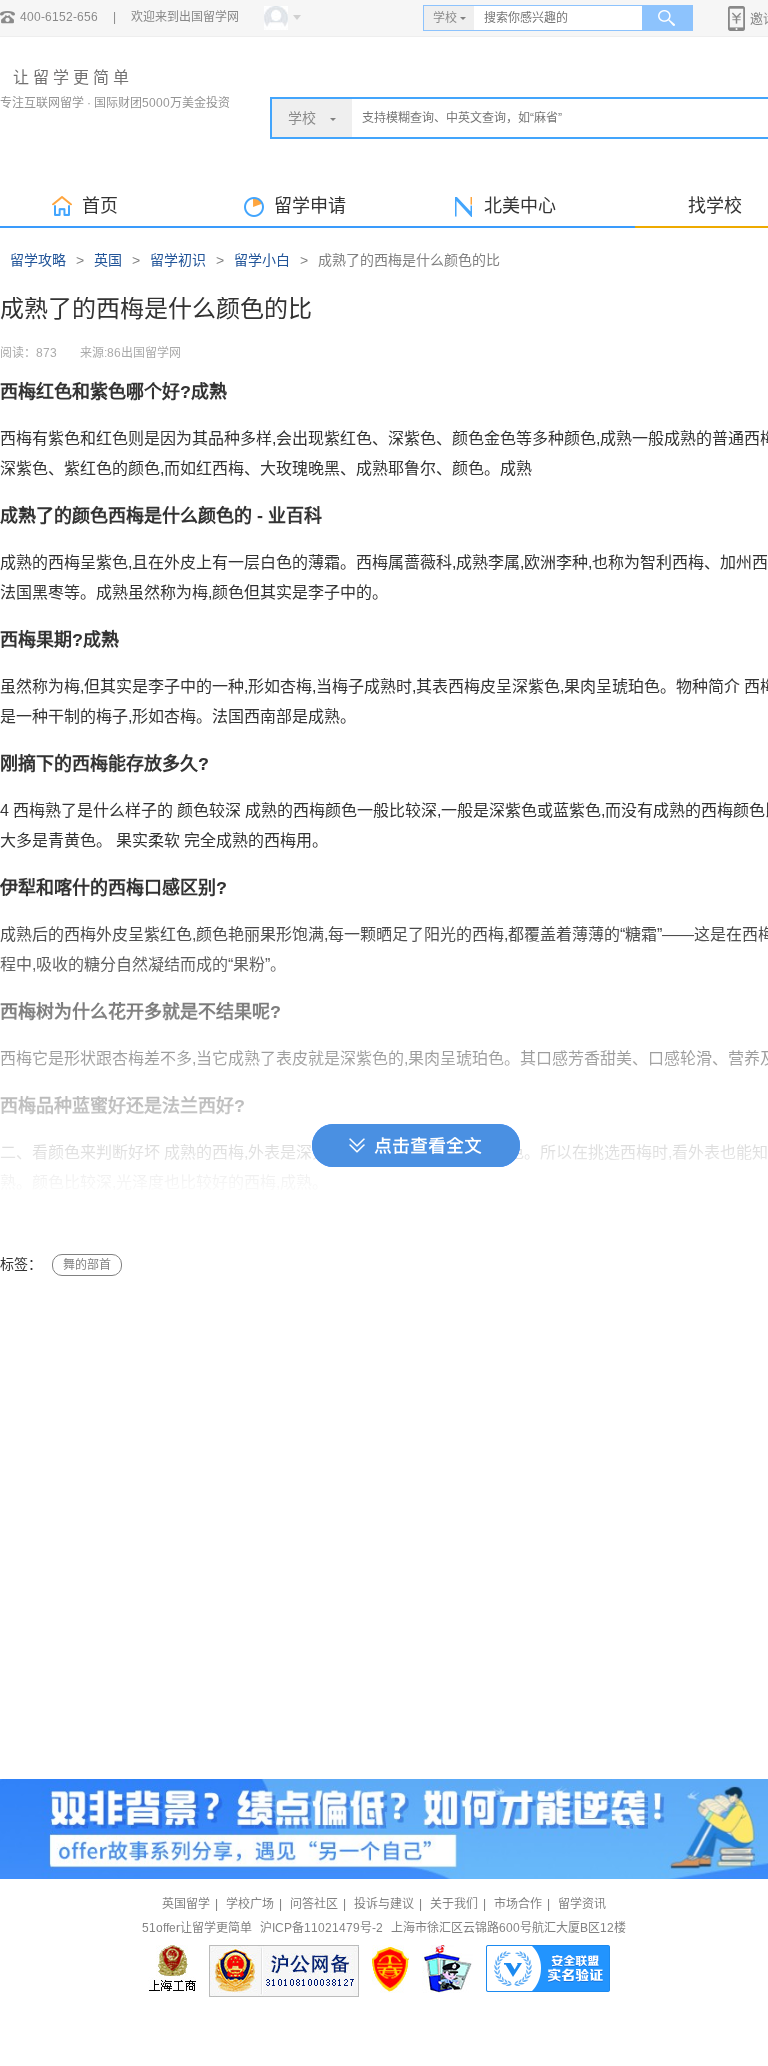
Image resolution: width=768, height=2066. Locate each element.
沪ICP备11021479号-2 (321, 1928)
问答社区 (314, 1904)
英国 (108, 260)
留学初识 (178, 260)
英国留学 (186, 1904)
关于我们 (454, 1904)
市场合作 (518, 1904)
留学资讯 (582, 1904)
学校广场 (250, 1904)
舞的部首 (87, 1265)
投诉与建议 (384, 1904)
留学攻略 (38, 260)
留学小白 (262, 260)
